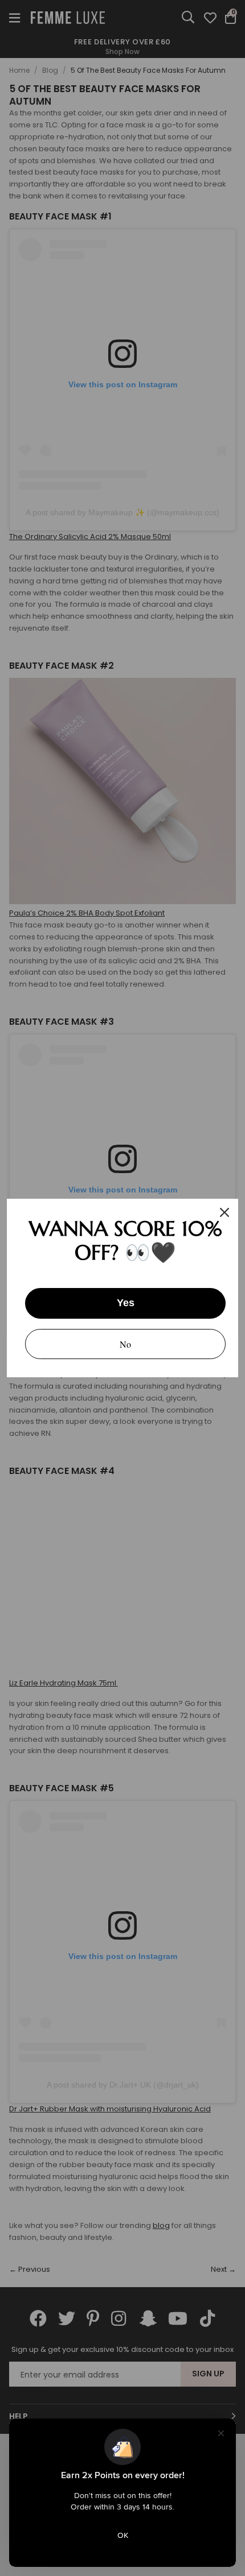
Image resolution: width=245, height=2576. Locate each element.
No (125, 1344)
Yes (126, 1303)
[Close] (224, 1212)
